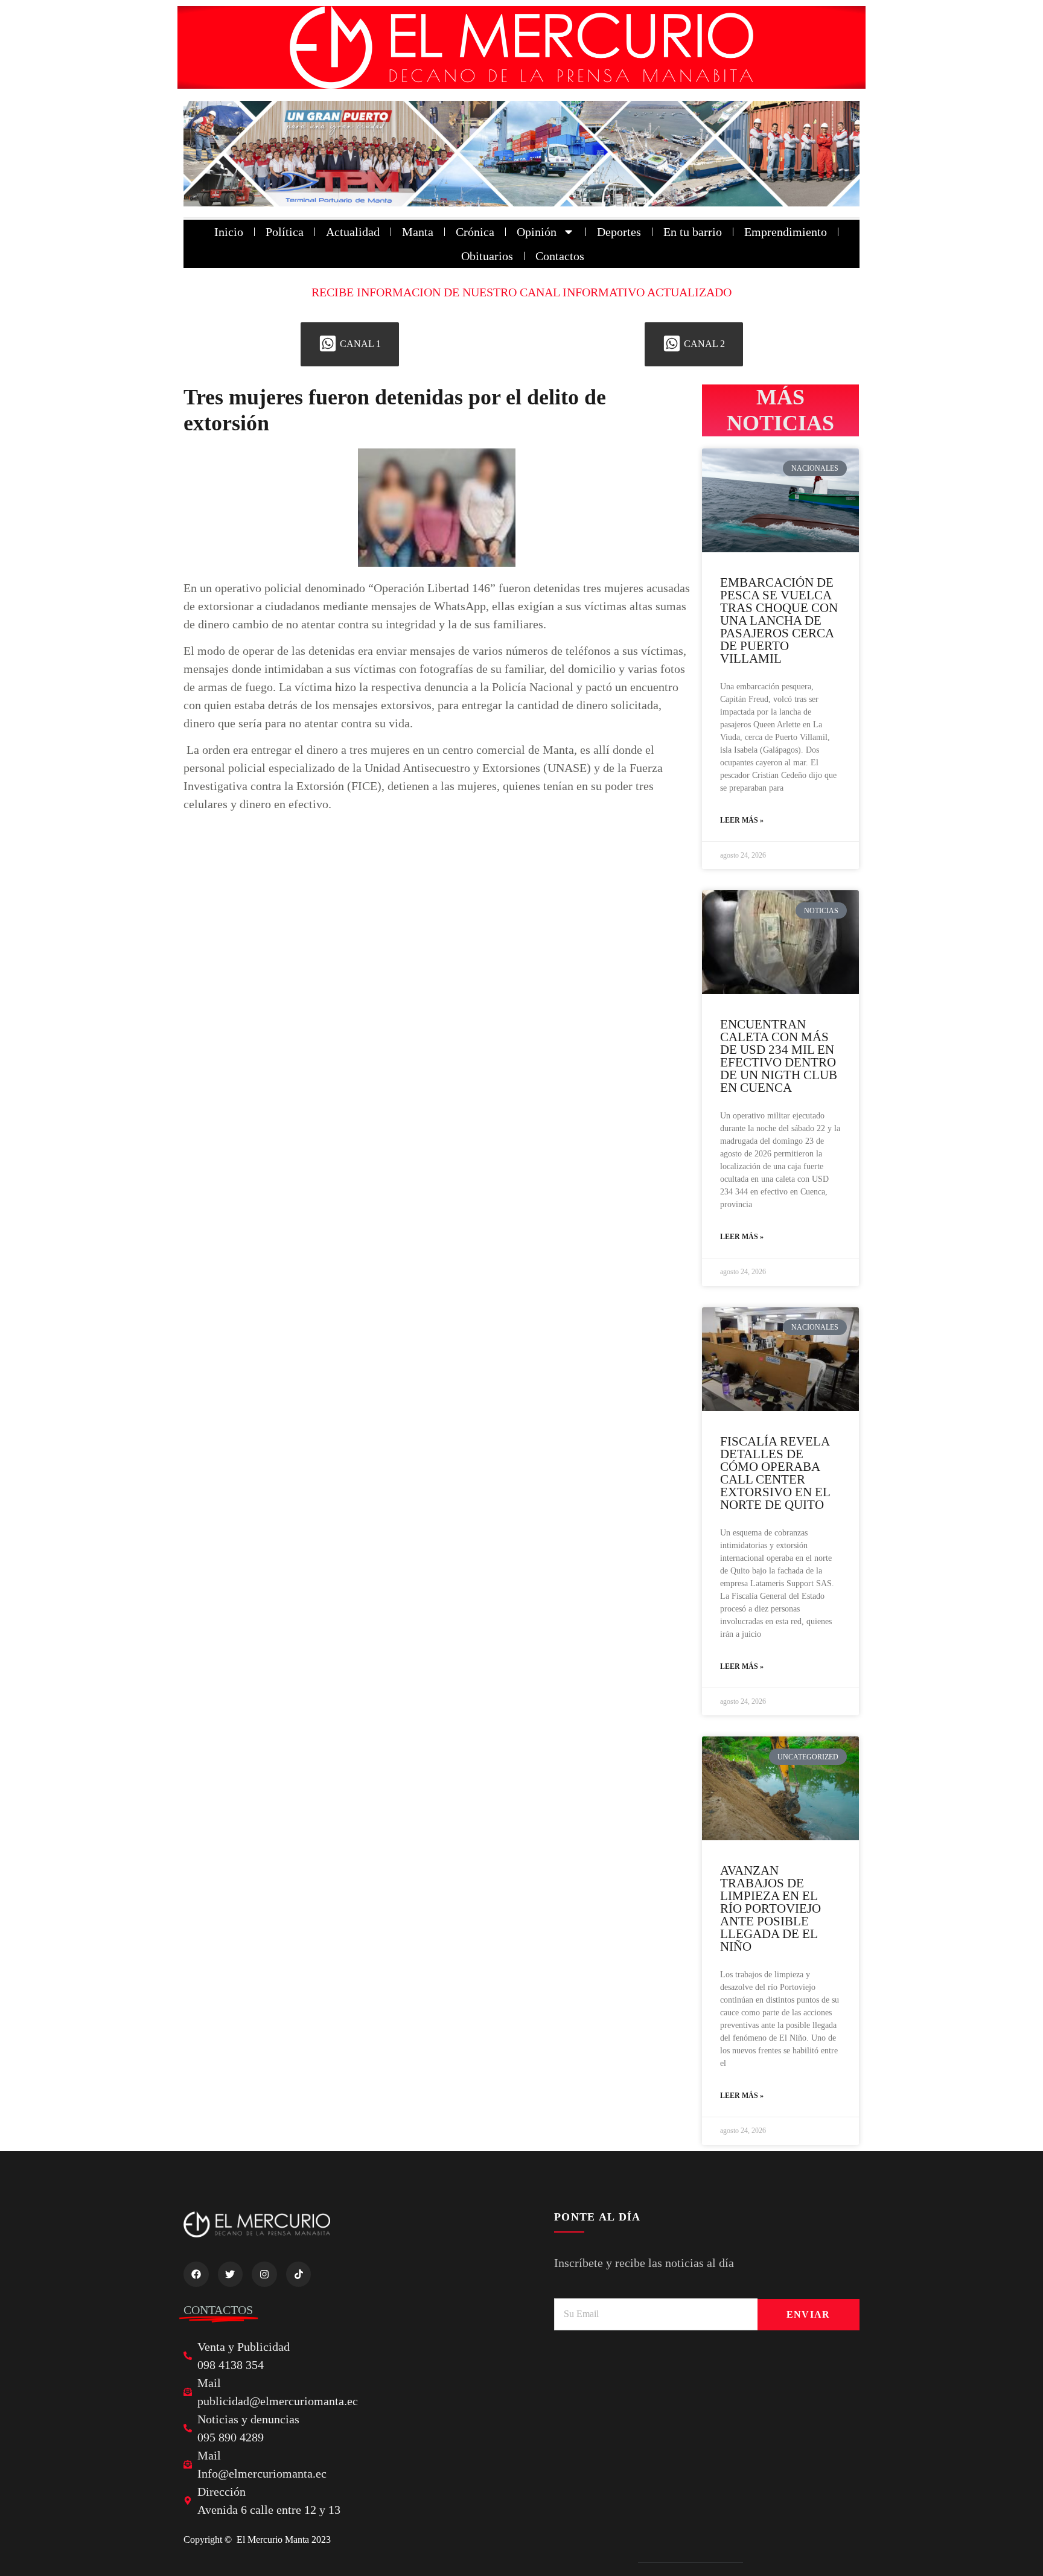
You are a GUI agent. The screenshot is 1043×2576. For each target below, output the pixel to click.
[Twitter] (231, 2274)
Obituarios (487, 256)
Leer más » (742, 820)
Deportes (619, 232)
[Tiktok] (299, 2274)
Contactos (560, 256)
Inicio (229, 232)
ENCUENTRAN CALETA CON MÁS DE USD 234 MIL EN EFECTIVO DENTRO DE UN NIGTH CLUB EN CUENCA (779, 1056)
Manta (418, 232)
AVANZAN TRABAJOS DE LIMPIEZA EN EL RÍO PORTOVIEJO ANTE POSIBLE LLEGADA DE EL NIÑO (770, 1908)
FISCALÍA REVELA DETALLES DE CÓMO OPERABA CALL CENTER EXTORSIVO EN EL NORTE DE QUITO (775, 1473)
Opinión (537, 232)
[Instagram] (264, 2274)
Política (285, 232)
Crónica (475, 232)
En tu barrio (693, 232)
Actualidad (353, 232)
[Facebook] (196, 2274)
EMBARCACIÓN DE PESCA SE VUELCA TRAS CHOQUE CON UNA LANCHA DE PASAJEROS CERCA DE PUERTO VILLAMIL (779, 620)
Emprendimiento (786, 232)
